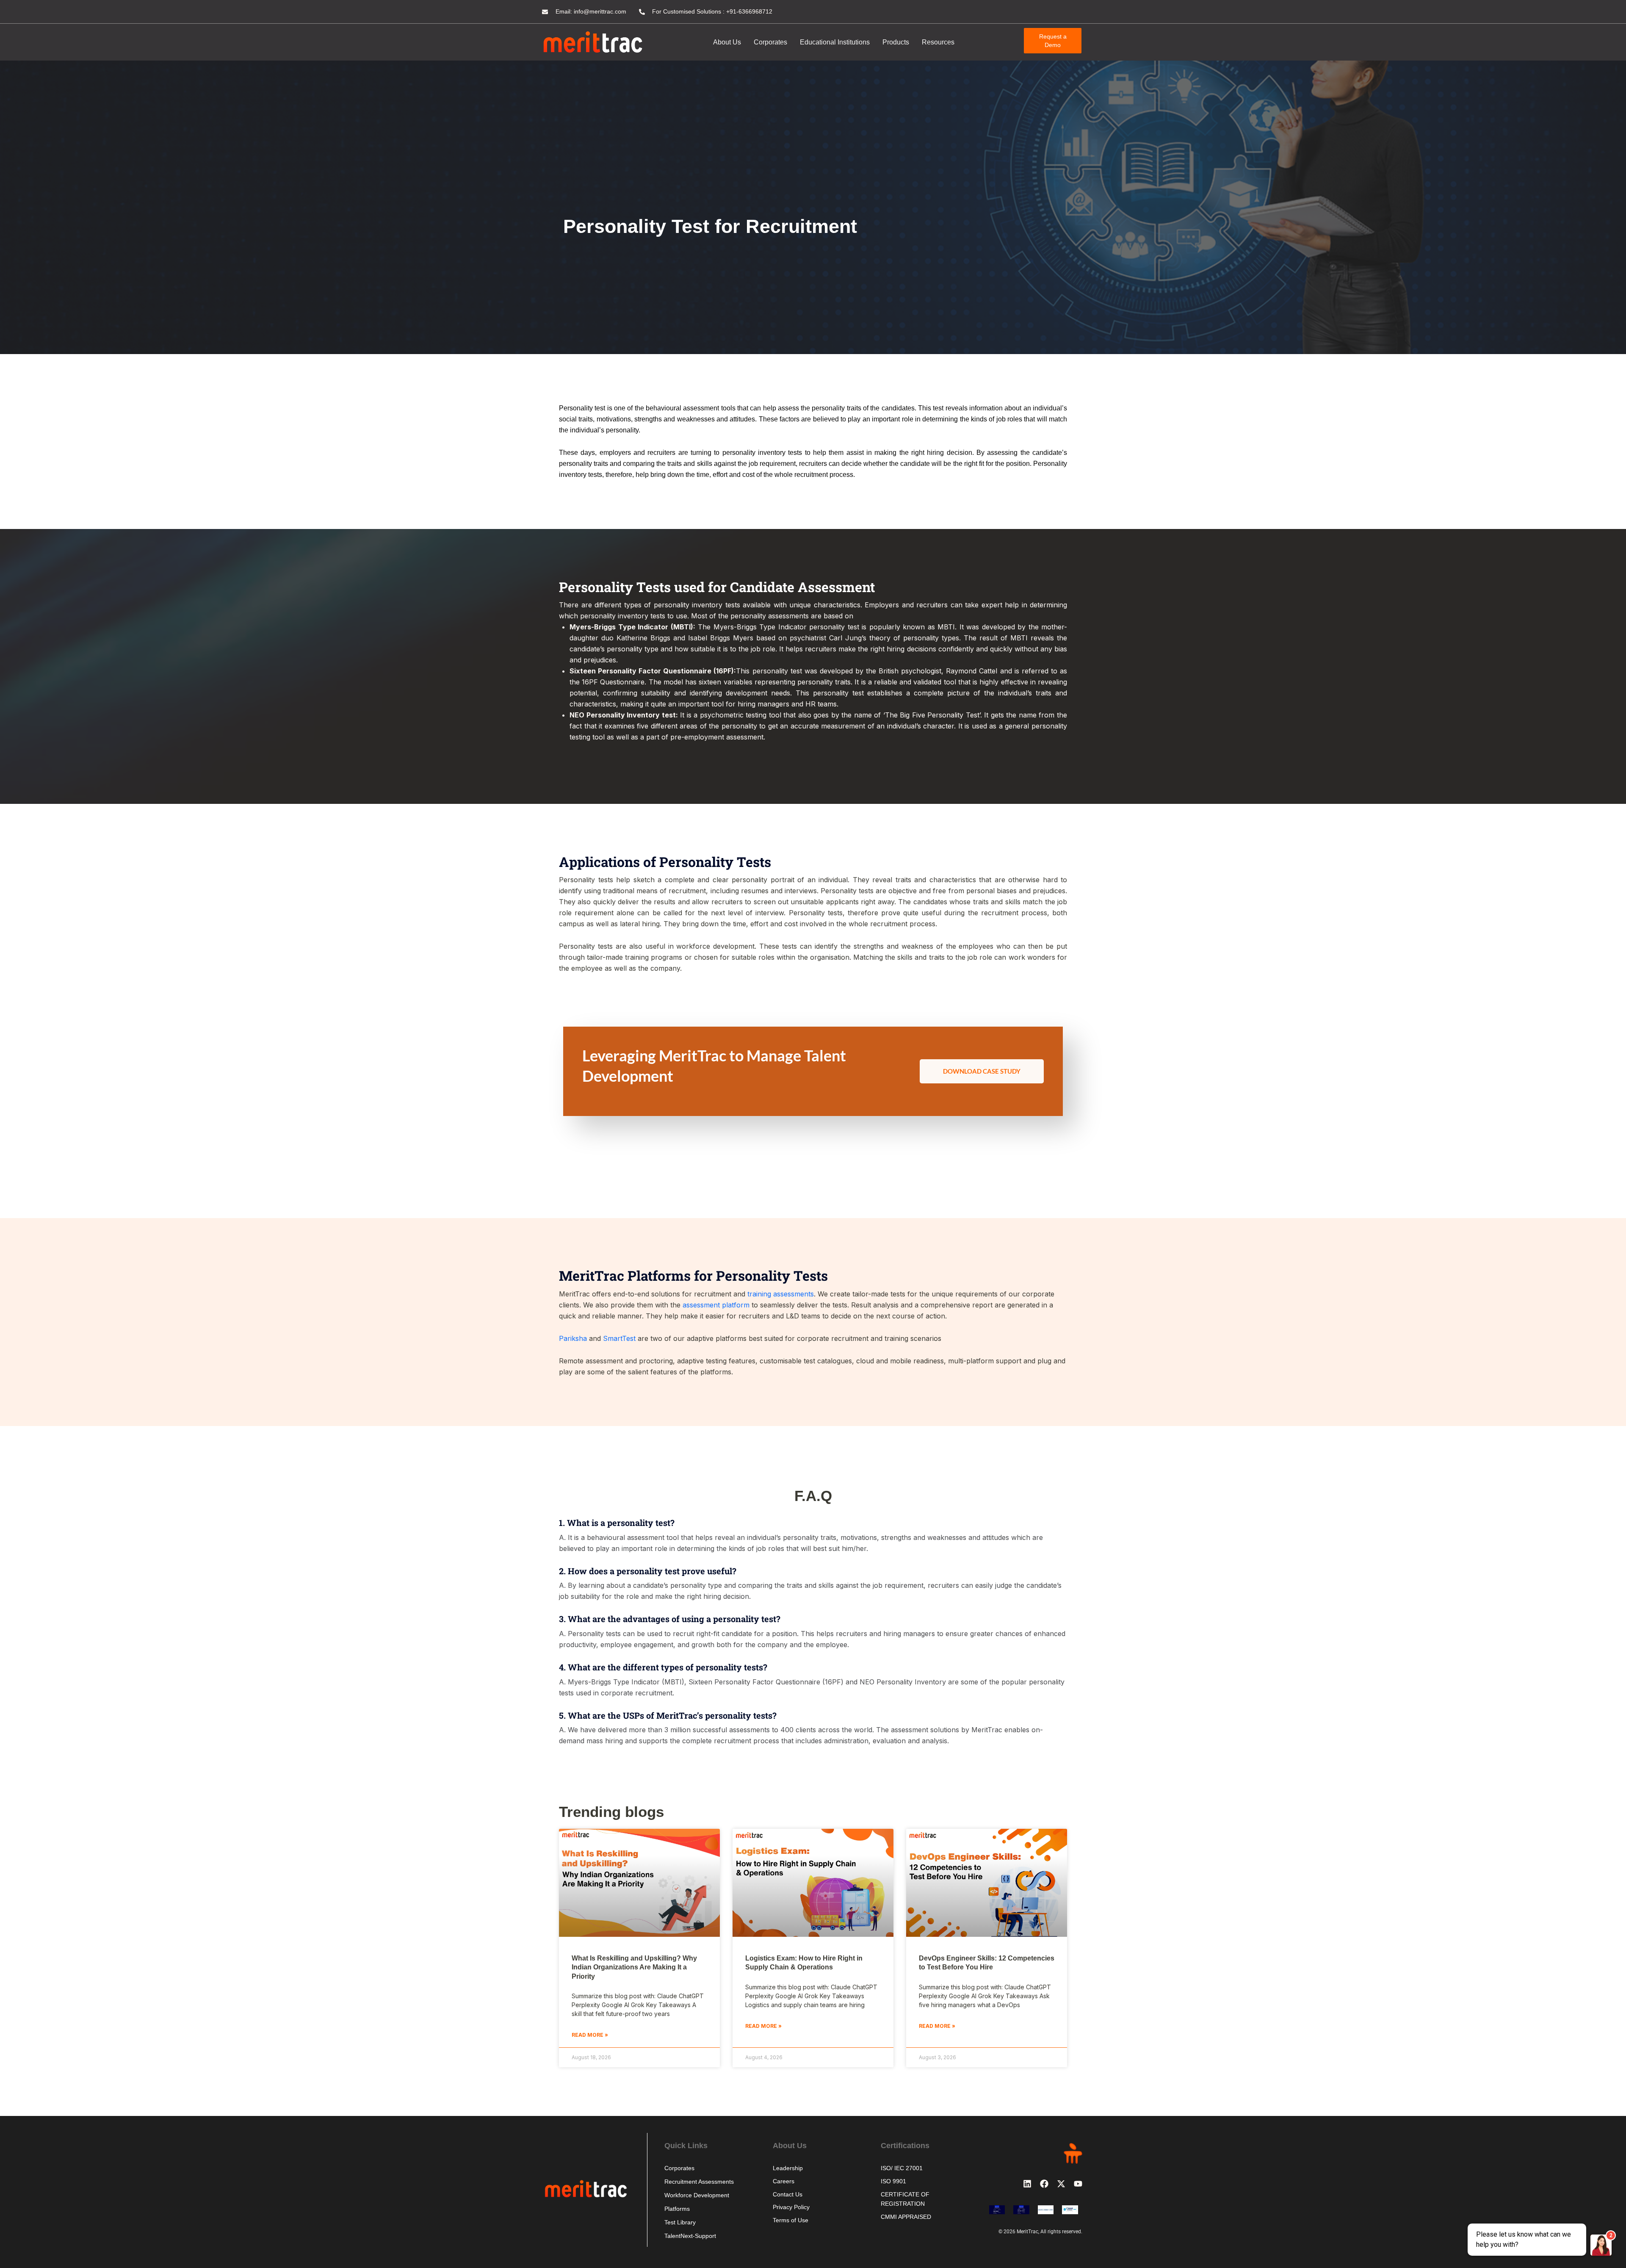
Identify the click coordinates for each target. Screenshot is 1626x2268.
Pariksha (573, 1338)
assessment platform (716, 1305)
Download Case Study (982, 1071)
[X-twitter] (1061, 2184)
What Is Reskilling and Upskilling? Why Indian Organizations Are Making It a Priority (634, 1967)
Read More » (590, 2035)
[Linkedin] (1027, 2184)
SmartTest (619, 1338)
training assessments (781, 1294)
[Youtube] (1078, 2184)
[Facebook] (1044, 2184)
